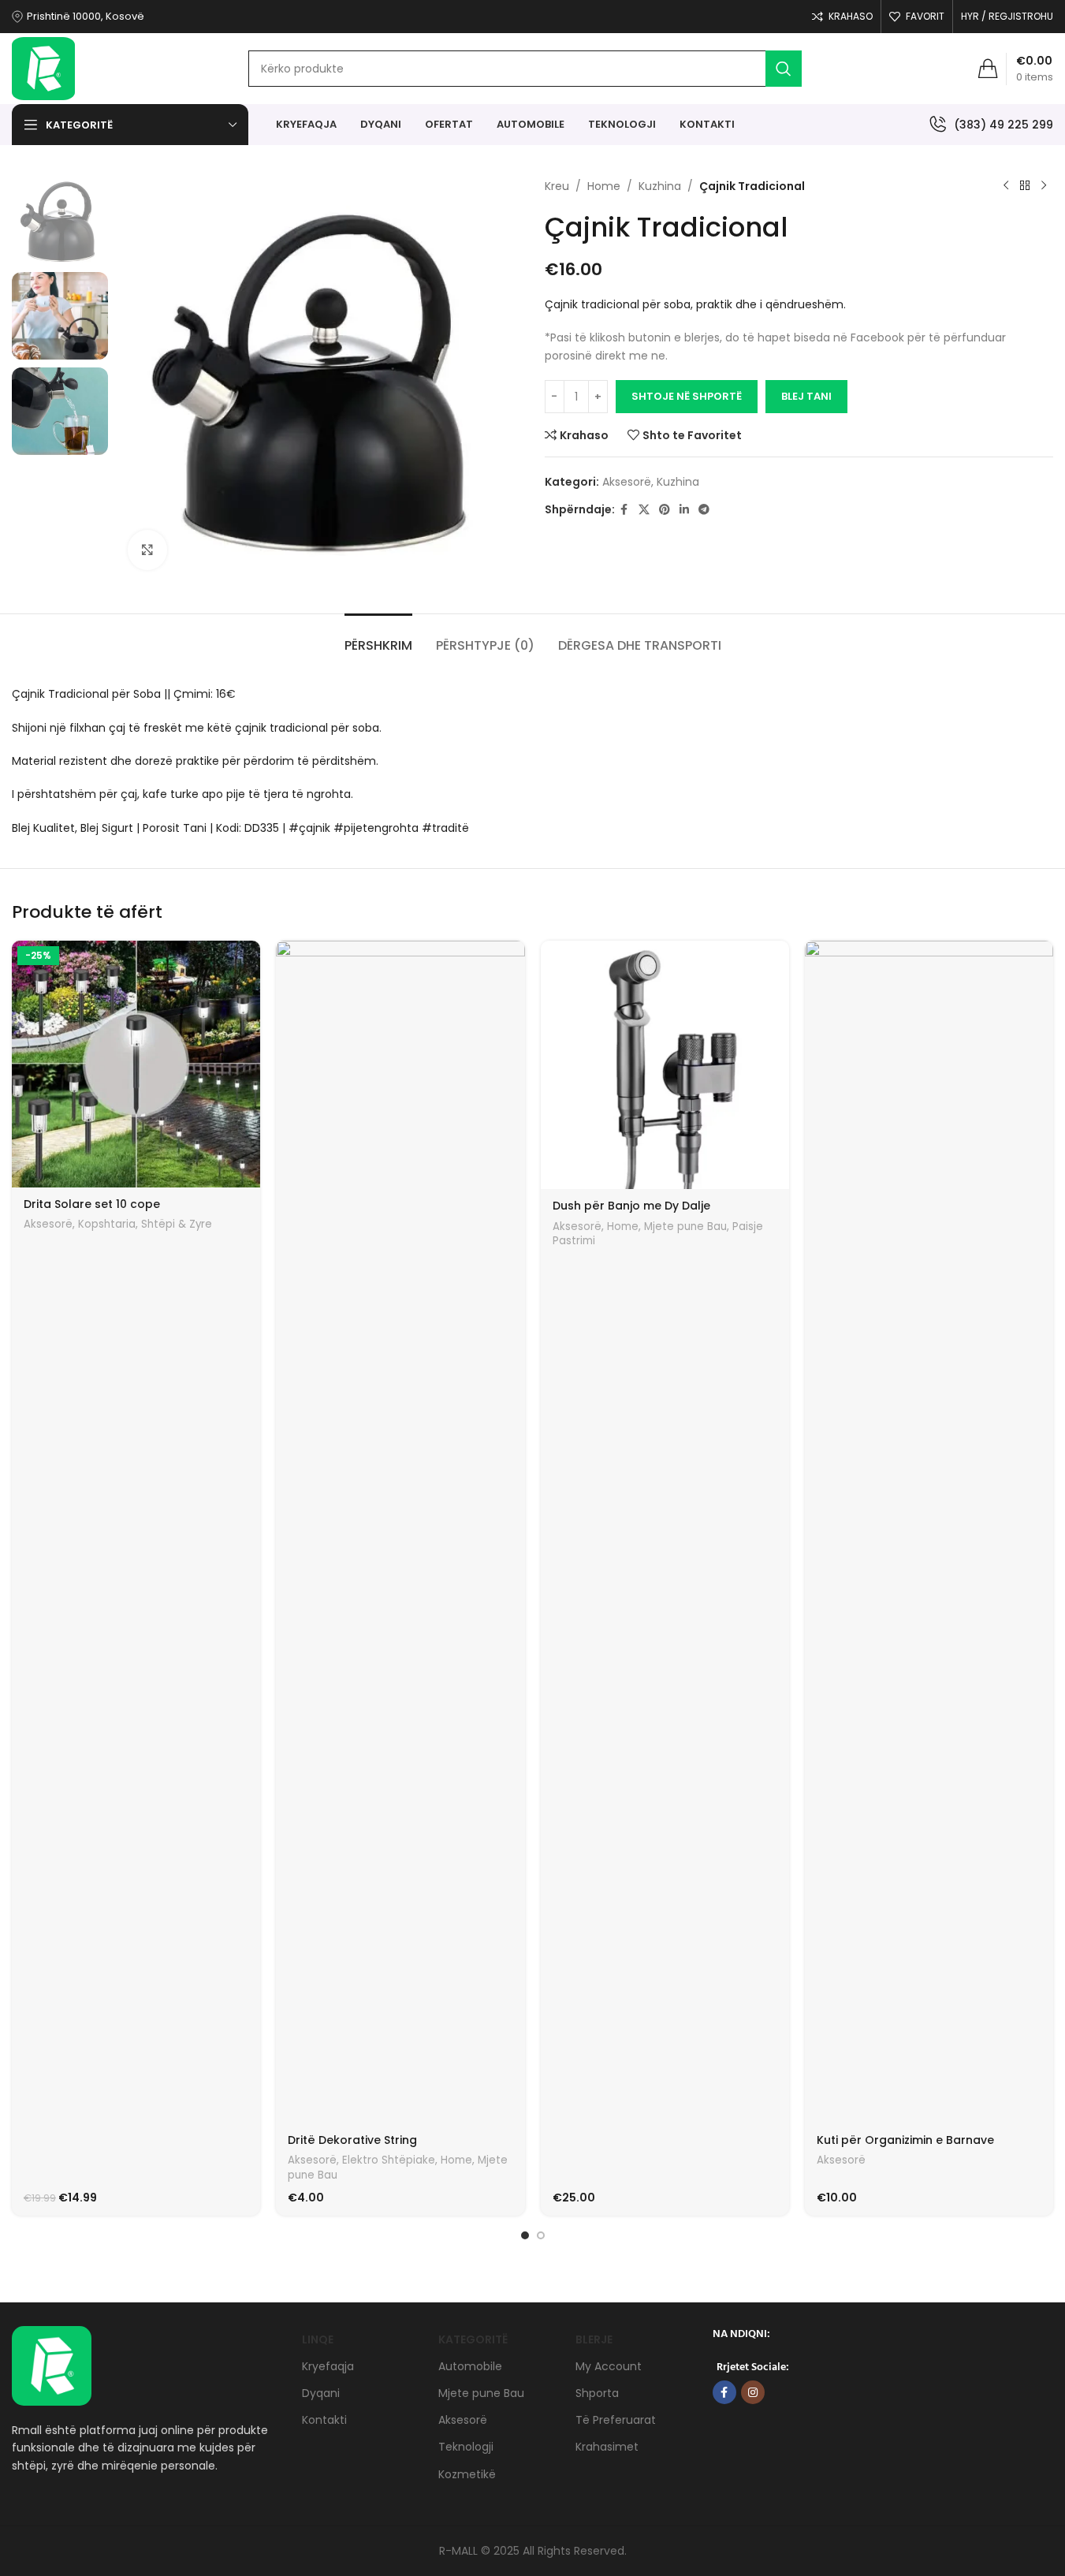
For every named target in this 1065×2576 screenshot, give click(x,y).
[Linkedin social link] (684, 510)
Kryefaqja (328, 2366)
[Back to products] (1025, 186)
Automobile (470, 2366)
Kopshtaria (107, 1224)
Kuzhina (660, 186)
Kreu (557, 186)
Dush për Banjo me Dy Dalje (631, 1206)
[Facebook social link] (624, 510)
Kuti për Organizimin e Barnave (905, 2140)
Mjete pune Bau (685, 1226)
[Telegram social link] (704, 510)
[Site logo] (43, 68)
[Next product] (1044, 186)
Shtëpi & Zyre (177, 1224)
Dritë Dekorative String (352, 2140)
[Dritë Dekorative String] (400, 1532)
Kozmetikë (467, 2474)
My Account (609, 2366)
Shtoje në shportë (687, 396)
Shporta (597, 2393)
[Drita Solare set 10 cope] (136, 1064)
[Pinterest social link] (665, 510)
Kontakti (324, 2420)
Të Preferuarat (616, 2420)
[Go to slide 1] (525, 2235)
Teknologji (466, 2447)
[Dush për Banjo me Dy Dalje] (665, 1065)
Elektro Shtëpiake (389, 2160)
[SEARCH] (784, 69)
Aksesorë (627, 482)
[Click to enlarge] (147, 550)
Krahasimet (607, 2447)
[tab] (378, 637)
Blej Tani (806, 396)
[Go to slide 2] (541, 2235)
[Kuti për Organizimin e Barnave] (929, 1532)
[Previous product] (1006, 186)
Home (604, 186)
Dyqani (321, 2393)
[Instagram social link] (753, 2392)
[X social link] (644, 510)
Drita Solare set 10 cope (92, 1204)
